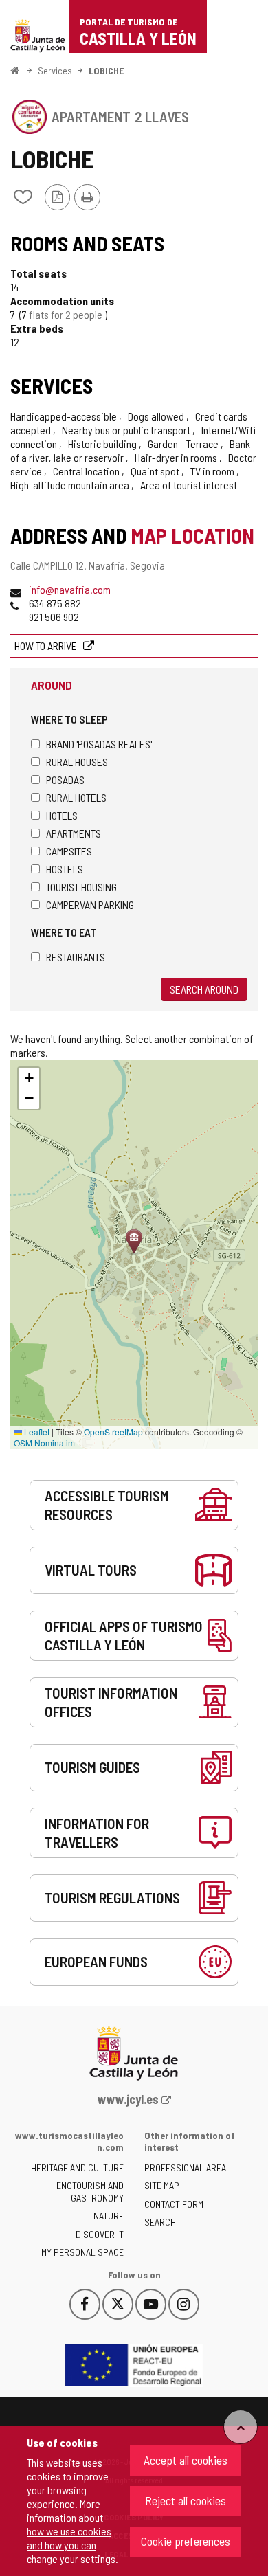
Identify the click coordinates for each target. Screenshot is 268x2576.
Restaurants (76, 957)
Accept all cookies (186, 2460)
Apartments (74, 833)
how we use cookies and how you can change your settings (71, 2545)
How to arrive (47, 646)
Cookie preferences (186, 2541)
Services (55, 70)
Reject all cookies (186, 2500)
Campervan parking (90, 905)
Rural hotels (76, 797)
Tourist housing (81, 887)
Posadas (65, 780)
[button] (29, 1078)
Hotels (62, 815)
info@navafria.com (70, 589)
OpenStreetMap (113, 1432)
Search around (204, 989)
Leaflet (36, 1432)
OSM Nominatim (44, 1443)
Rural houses (77, 762)
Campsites (69, 851)
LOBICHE (106, 70)
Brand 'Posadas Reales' (99, 744)
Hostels (65, 869)
